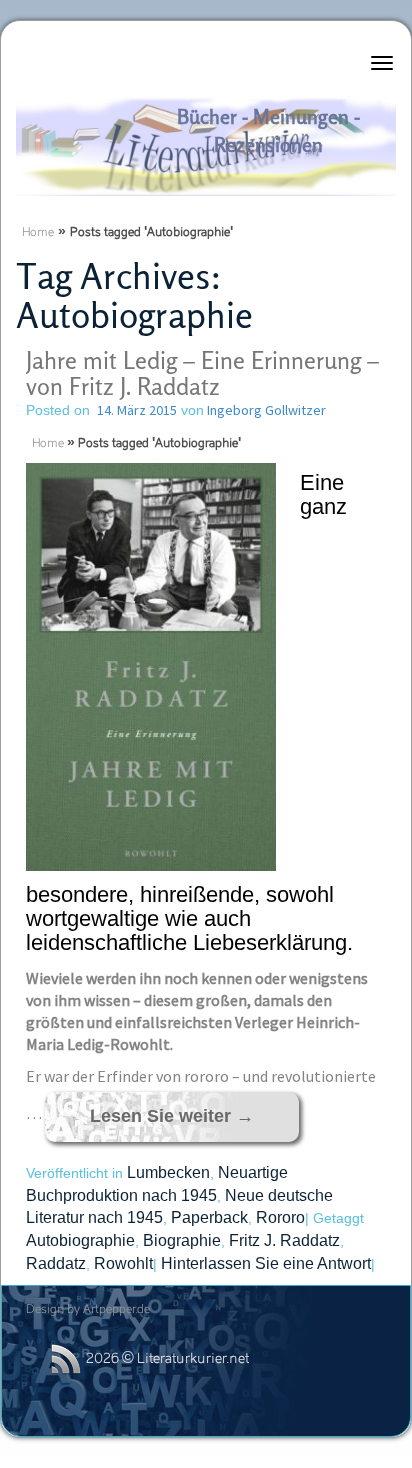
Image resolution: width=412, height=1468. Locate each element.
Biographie (182, 1240)
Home (38, 233)
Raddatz (56, 1263)
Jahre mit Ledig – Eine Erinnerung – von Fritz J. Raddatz (202, 373)
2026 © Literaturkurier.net (167, 1359)
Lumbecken (168, 1172)
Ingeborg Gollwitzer (265, 410)
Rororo (280, 1217)
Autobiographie (80, 1240)
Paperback (209, 1217)
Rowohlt (123, 1263)
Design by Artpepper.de (88, 1310)
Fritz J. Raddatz (284, 1240)
